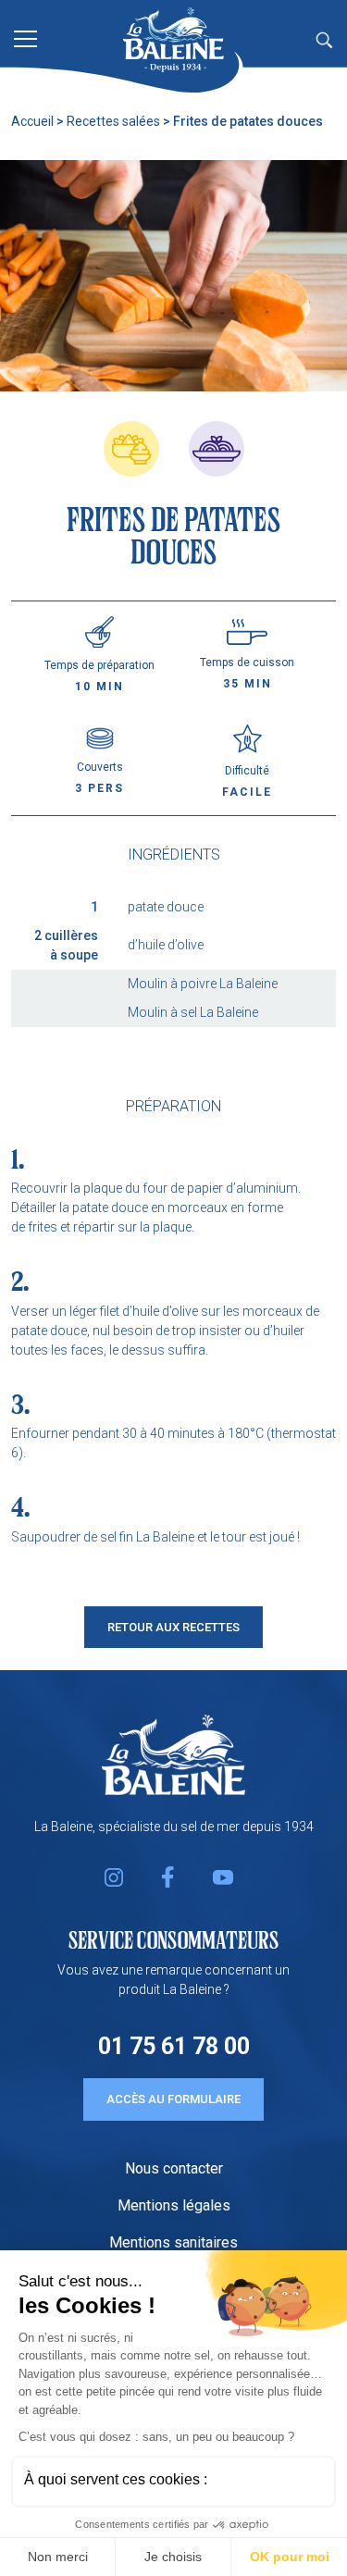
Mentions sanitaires (173, 2242)
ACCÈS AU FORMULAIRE (173, 2099)
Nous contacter (174, 2168)
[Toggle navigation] (25, 37)
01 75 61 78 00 (174, 2046)
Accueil (32, 121)
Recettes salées (113, 121)
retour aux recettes (173, 1627)
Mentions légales (174, 2205)
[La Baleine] (173, 40)
